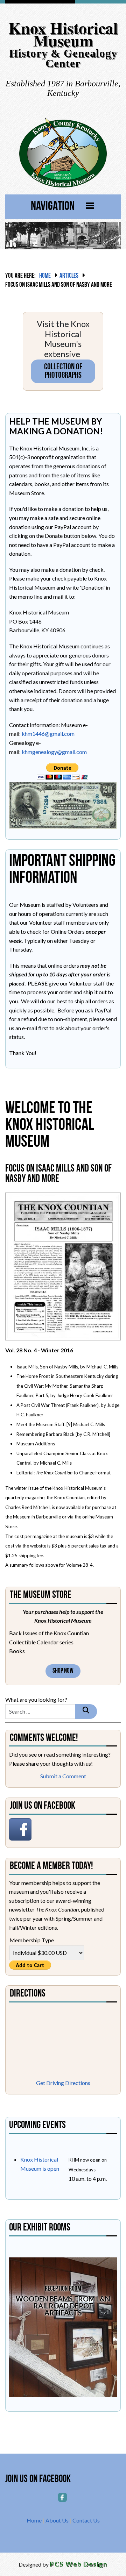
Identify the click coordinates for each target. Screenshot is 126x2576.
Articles (69, 276)
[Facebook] (63, 2497)
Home (45, 276)
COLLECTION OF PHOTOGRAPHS (63, 371)
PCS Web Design (79, 2564)
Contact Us (86, 2520)
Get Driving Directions (63, 2083)
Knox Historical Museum (63, 34)
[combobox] (40, 1712)
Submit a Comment (63, 1776)
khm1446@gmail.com (48, 734)
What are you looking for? (36, 1699)
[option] (63, 2327)
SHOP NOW (63, 1671)
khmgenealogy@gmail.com (54, 752)
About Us (57, 2520)
